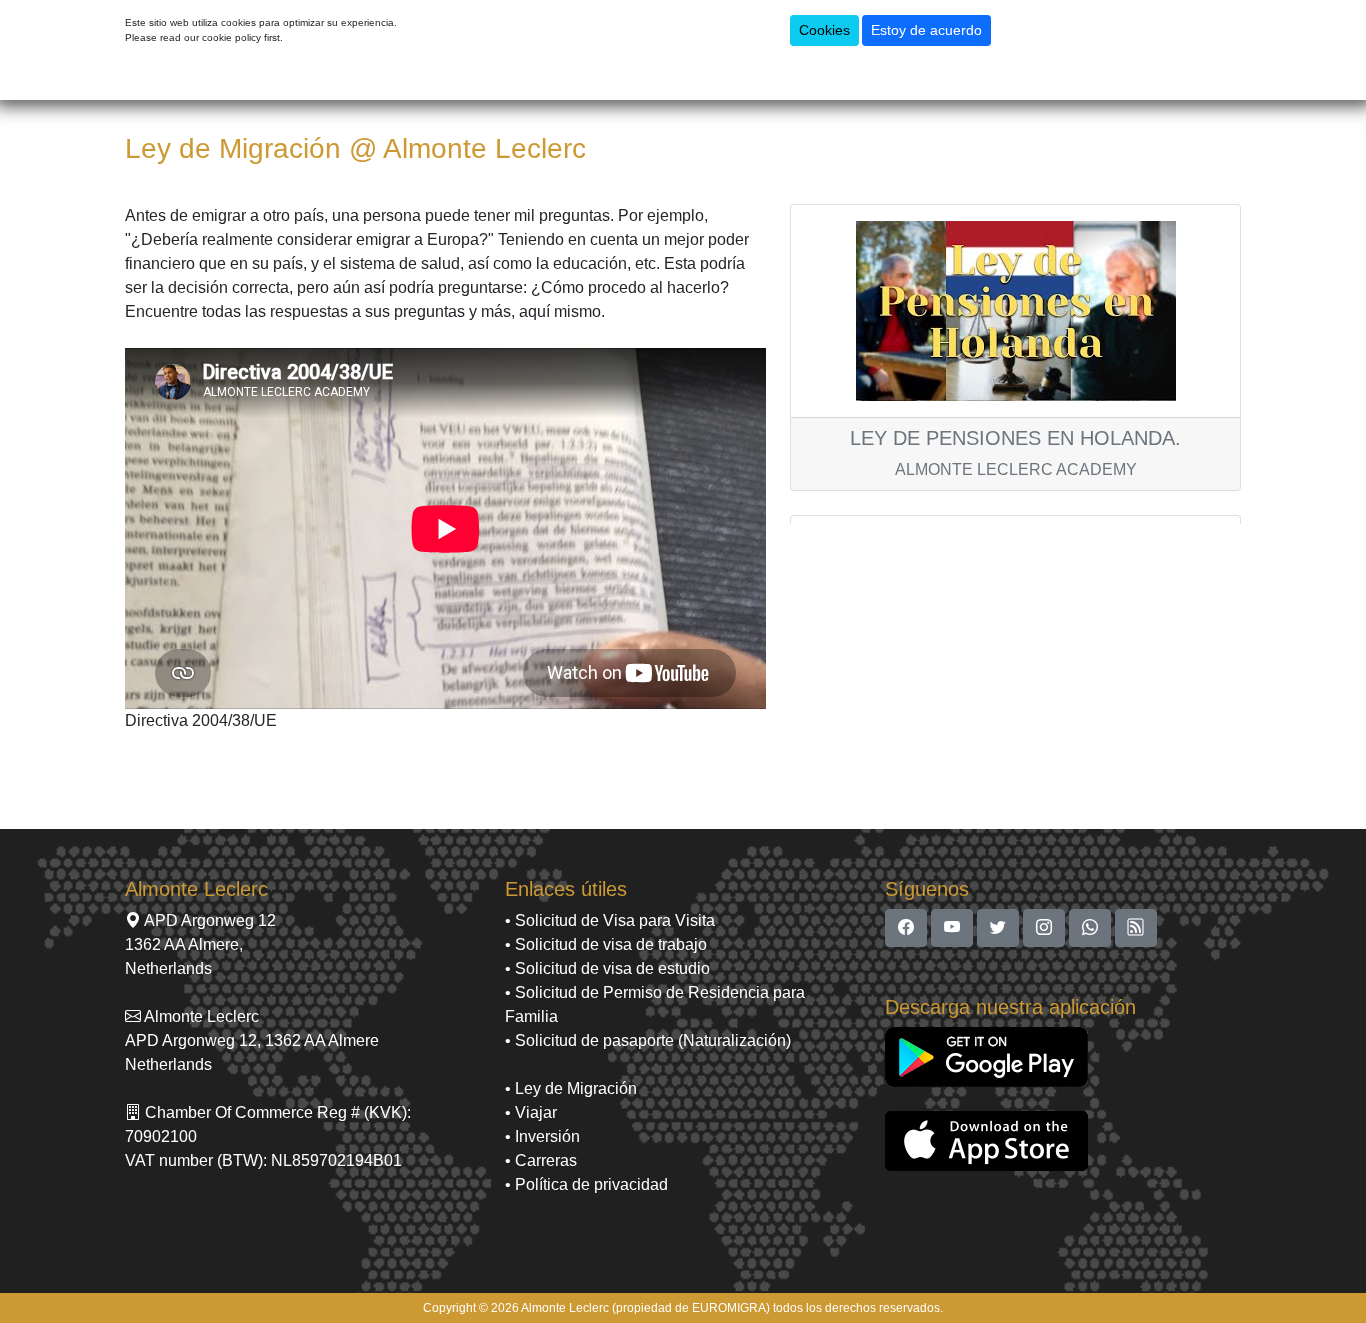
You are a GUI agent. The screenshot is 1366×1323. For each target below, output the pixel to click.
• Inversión (542, 1136)
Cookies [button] (824, 30)
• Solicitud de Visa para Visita (610, 920)
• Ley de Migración (571, 1088)
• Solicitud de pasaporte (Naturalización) (648, 1040)
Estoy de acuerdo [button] (926, 30)
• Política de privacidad (586, 1184)
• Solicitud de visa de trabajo (606, 944)
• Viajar (531, 1112)
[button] (906, 928)
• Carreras (541, 1160)
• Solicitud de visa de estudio (607, 968)
